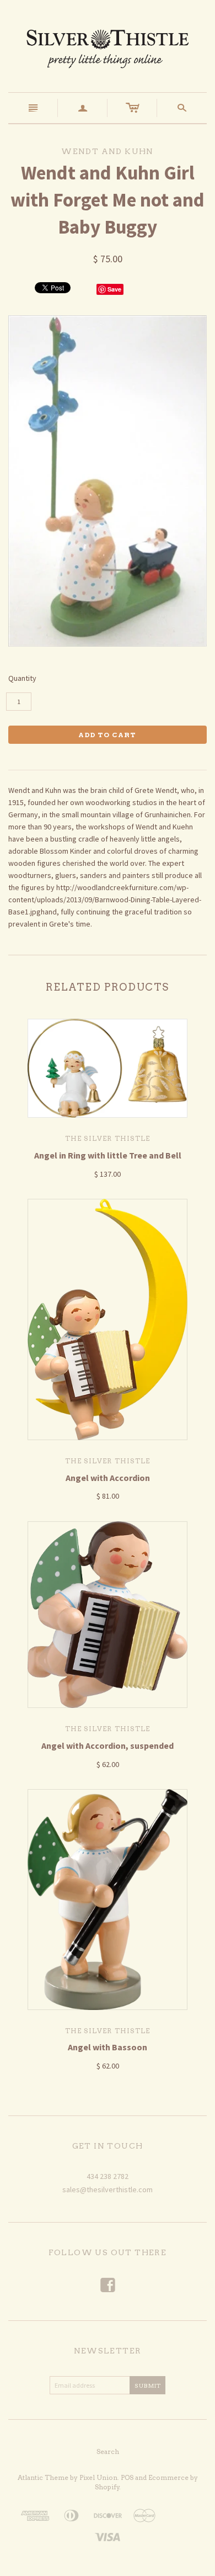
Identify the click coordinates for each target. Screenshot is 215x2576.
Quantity (22, 678)
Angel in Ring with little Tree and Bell (108, 1155)
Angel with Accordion (108, 1478)
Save (114, 289)
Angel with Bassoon (108, 2047)
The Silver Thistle (108, 1138)
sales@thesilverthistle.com (108, 2189)
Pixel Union (98, 2477)
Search (108, 2451)
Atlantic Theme (43, 2477)
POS (127, 2477)
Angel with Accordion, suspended (108, 1745)
